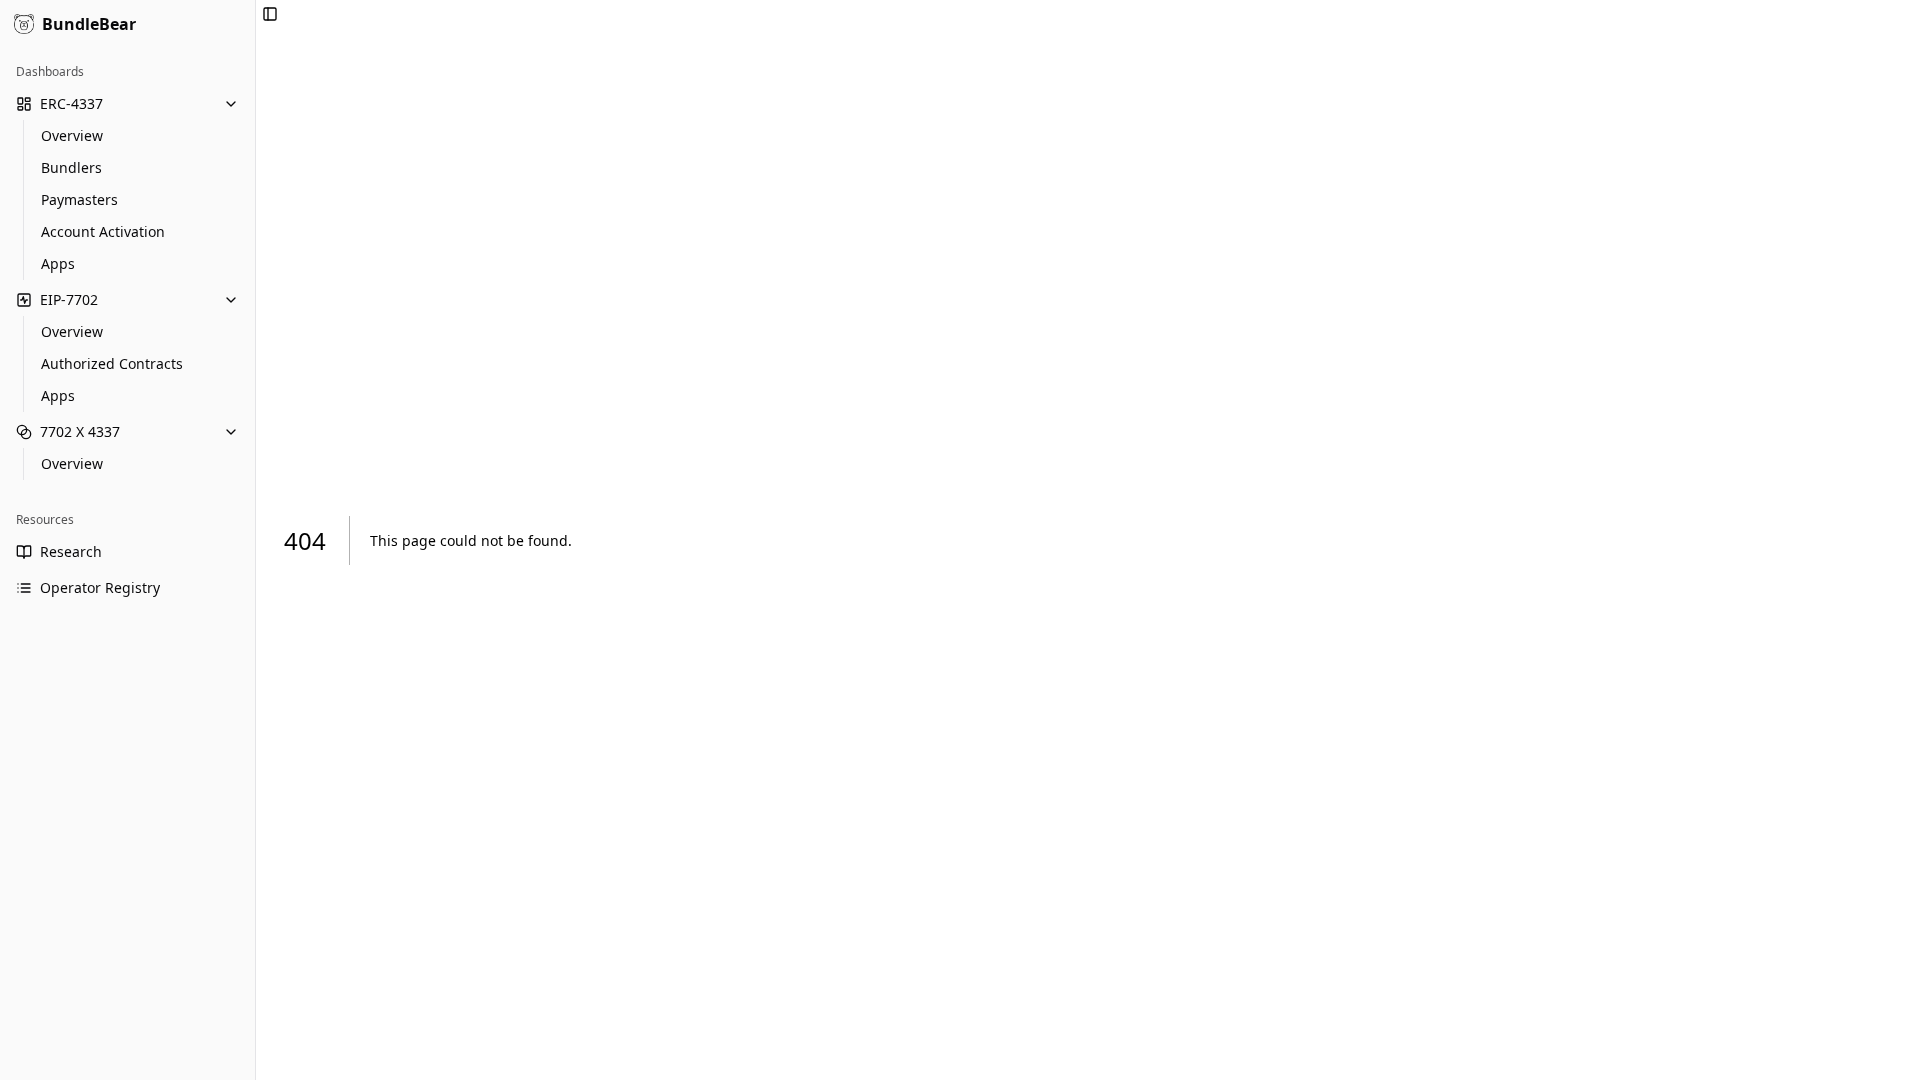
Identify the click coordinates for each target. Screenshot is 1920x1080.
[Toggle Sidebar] (255, 540)
